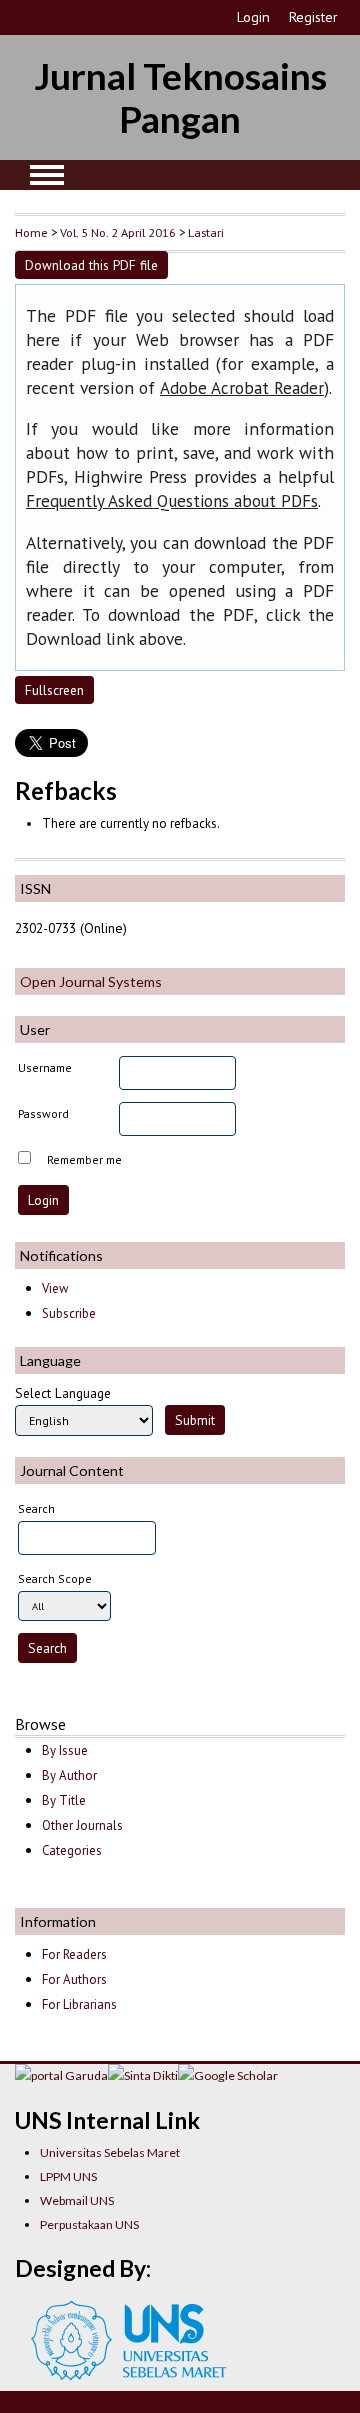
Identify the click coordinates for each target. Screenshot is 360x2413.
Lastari (206, 232)
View (55, 1288)
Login (253, 17)
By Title (64, 1800)
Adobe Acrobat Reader (242, 388)
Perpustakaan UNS (89, 2224)
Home (31, 232)
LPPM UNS (68, 2176)
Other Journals (82, 1825)
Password (43, 1113)
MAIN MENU (47, 175)
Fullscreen (54, 690)
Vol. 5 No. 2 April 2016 (118, 232)
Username (45, 1067)
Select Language (63, 1393)
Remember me (84, 1159)
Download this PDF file (91, 265)
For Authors (74, 1979)
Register (313, 17)
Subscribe (69, 1313)
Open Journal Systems (91, 981)
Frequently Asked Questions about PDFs (172, 501)
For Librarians (79, 2004)
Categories (72, 1850)
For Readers (74, 1954)
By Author (69, 1775)
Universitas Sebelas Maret (110, 2152)
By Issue (65, 1750)
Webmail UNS (77, 2200)
